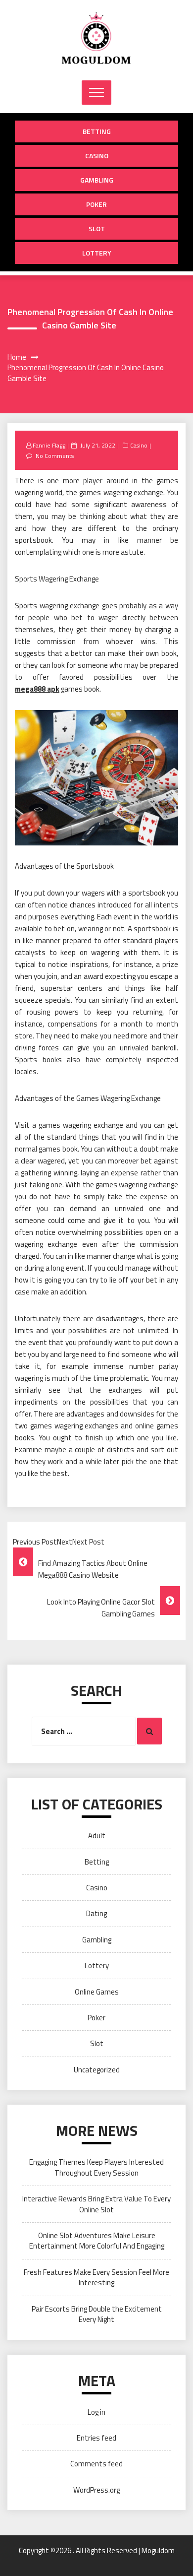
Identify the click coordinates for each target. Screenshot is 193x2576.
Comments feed (96, 2464)
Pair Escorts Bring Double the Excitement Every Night (97, 2314)
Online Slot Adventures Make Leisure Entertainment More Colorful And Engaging (97, 2241)
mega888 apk (37, 689)
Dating (96, 1913)
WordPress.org (96, 2490)
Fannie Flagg (49, 445)
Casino (97, 156)
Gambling (97, 180)
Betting (97, 131)
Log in (96, 2412)
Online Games (97, 1992)
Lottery (97, 253)
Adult (97, 1835)
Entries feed (96, 2438)
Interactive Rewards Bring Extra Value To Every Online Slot (96, 2204)
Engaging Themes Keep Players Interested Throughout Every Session (96, 2167)
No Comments (55, 456)
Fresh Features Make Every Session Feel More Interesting (96, 2277)
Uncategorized (97, 2070)
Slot (97, 228)
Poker (96, 204)
